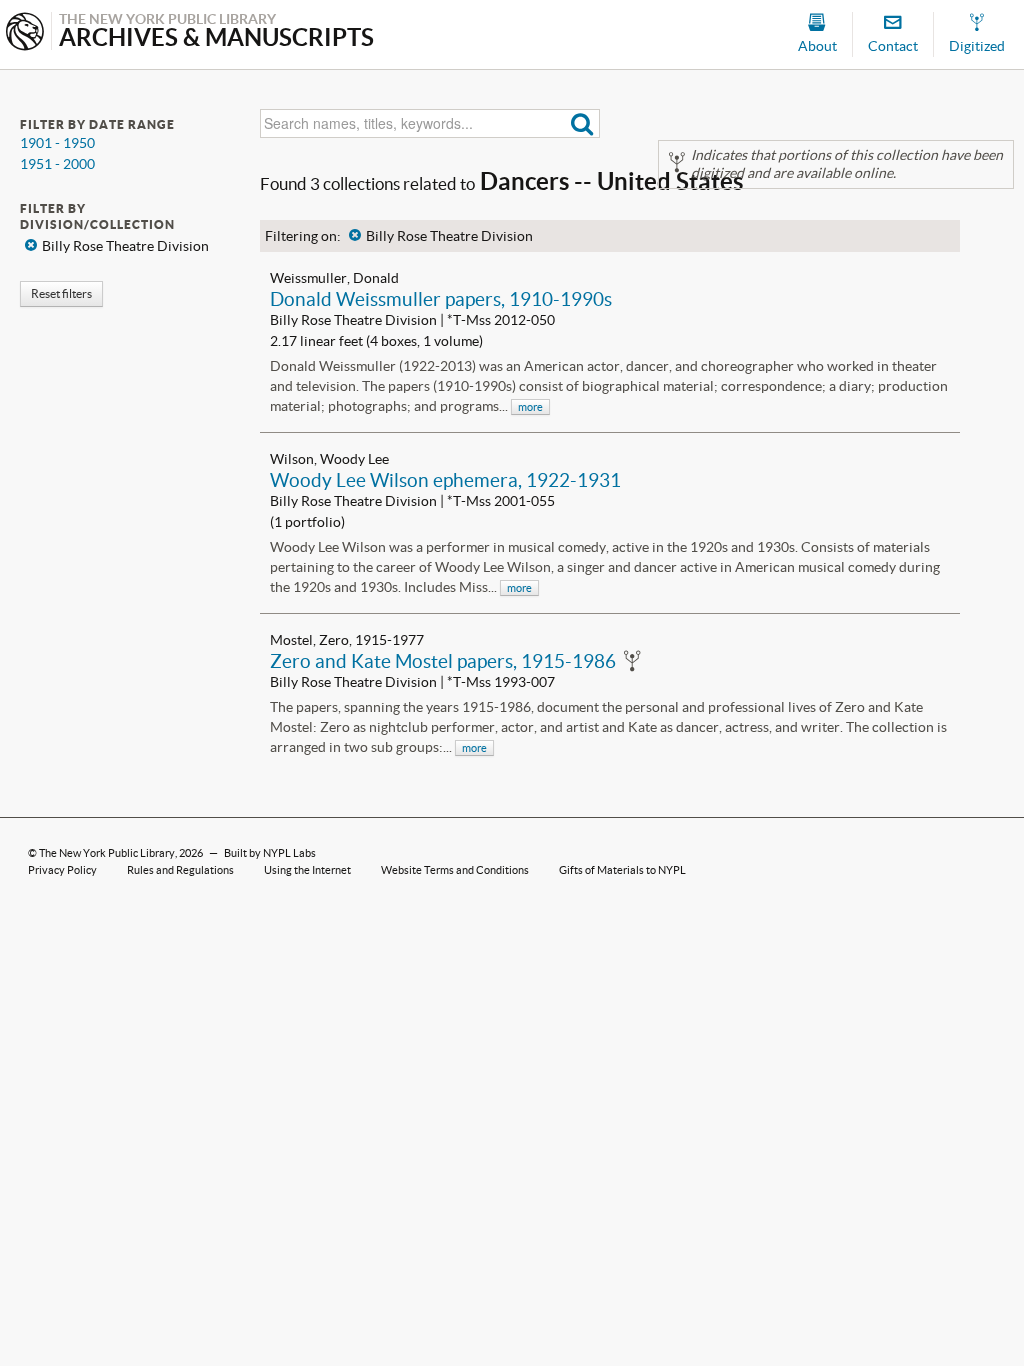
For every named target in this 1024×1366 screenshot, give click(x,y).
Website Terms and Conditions (455, 870)
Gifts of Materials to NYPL (622, 870)
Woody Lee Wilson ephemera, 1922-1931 (445, 480)
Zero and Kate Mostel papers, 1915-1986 (443, 661)
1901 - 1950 (57, 143)
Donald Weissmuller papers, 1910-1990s (441, 299)
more (530, 407)
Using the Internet (307, 870)
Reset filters (61, 293)
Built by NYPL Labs (270, 853)
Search (582, 123)
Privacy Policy (62, 870)
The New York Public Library (107, 853)
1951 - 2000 (57, 164)
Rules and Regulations (180, 870)
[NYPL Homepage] (25, 33)
